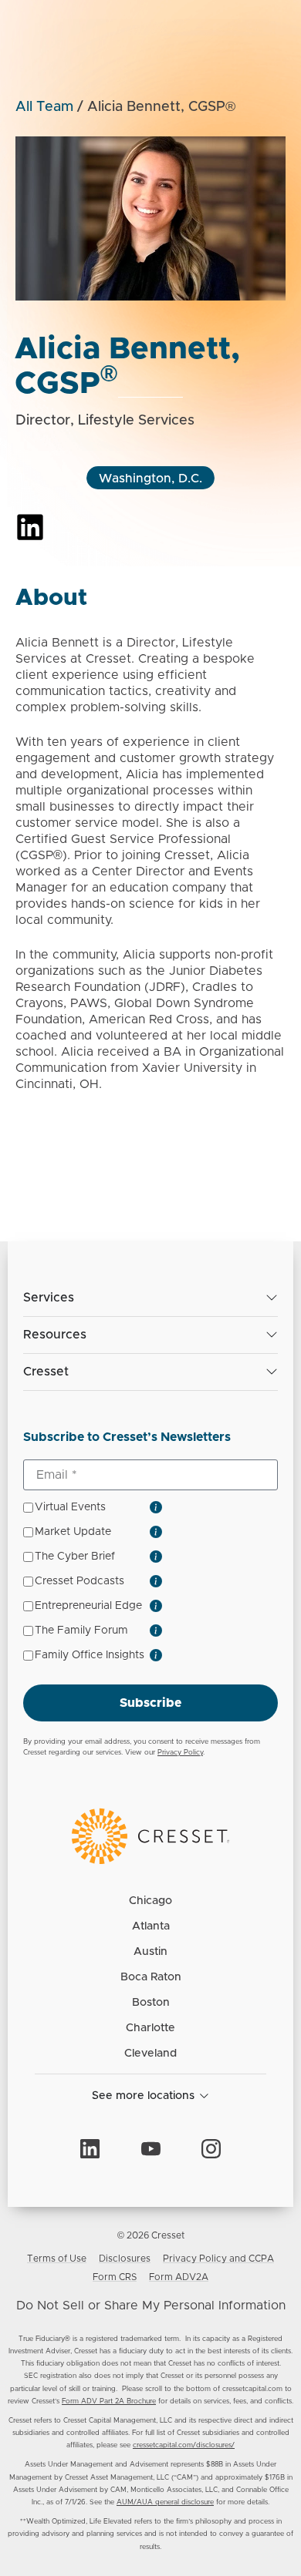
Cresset (46, 1372)
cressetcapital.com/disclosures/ (184, 2445)
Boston (151, 2003)
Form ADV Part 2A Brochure (109, 2401)
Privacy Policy (180, 1753)
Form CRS (115, 2277)
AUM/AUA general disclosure (165, 2502)
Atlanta (151, 1926)
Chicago (150, 1901)
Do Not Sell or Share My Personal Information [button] (151, 2306)
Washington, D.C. (150, 479)
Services (49, 1298)
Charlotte (150, 2028)
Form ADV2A (179, 2277)
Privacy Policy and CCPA (218, 2259)
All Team (44, 107)
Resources (55, 1335)
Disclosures (125, 2259)
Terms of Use (57, 2259)
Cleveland (150, 2054)
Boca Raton (151, 1977)
